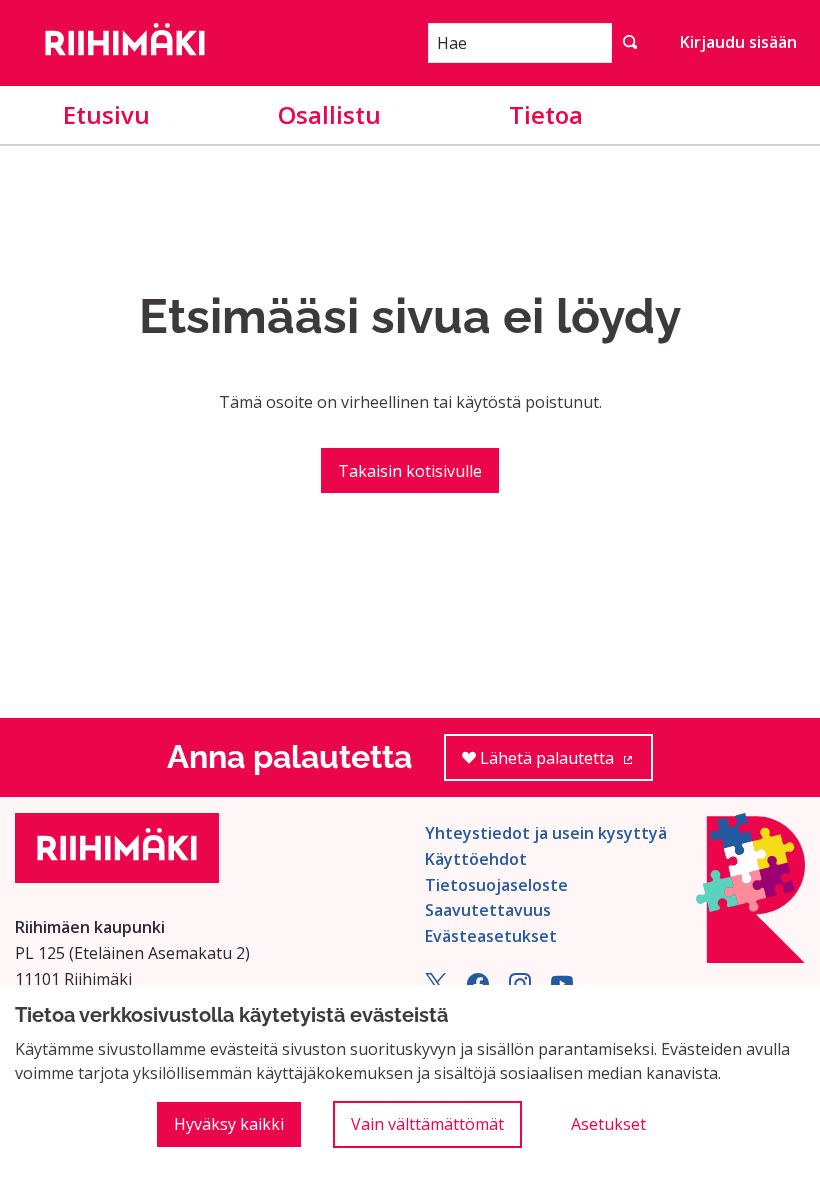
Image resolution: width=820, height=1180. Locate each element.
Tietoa (546, 114)
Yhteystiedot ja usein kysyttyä (546, 833)
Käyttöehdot (476, 859)
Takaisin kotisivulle (410, 471)
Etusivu (106, 114)
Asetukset (608, 1124)
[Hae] (630, 43)
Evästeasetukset (491, 936)
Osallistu (329, 114)
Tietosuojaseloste (496, 885)
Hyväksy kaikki (229, 1124)
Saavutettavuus (488, 910)
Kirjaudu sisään (738, 42)
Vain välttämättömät (427, 1124)
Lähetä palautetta (564, 764)
